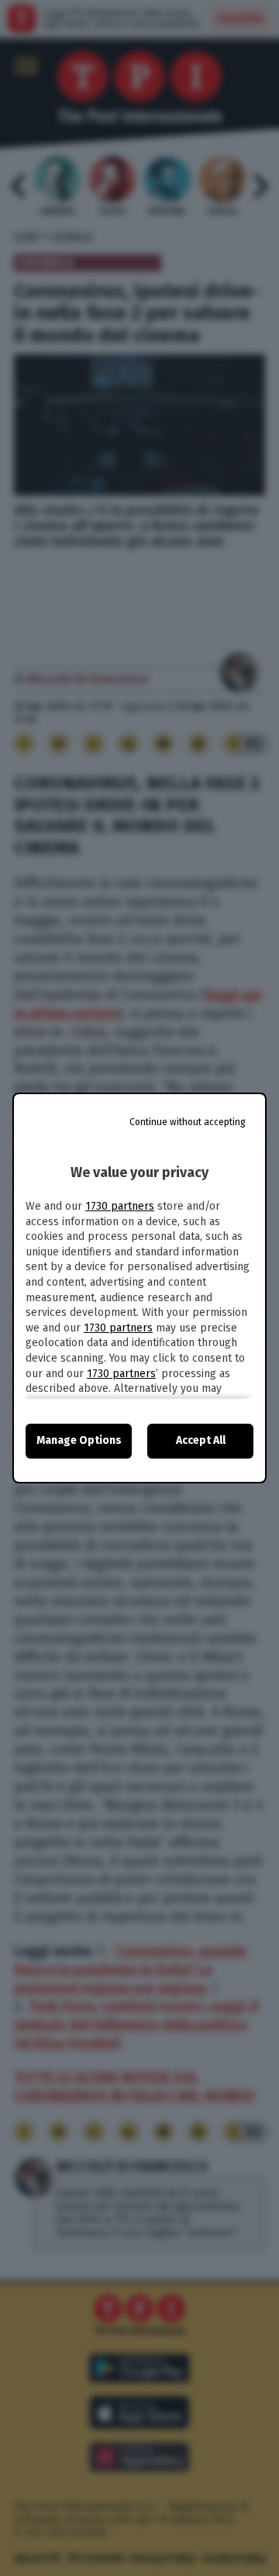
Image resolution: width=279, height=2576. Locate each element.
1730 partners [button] (120, 1206)
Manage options (79, 1440)
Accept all (201, 1440)
